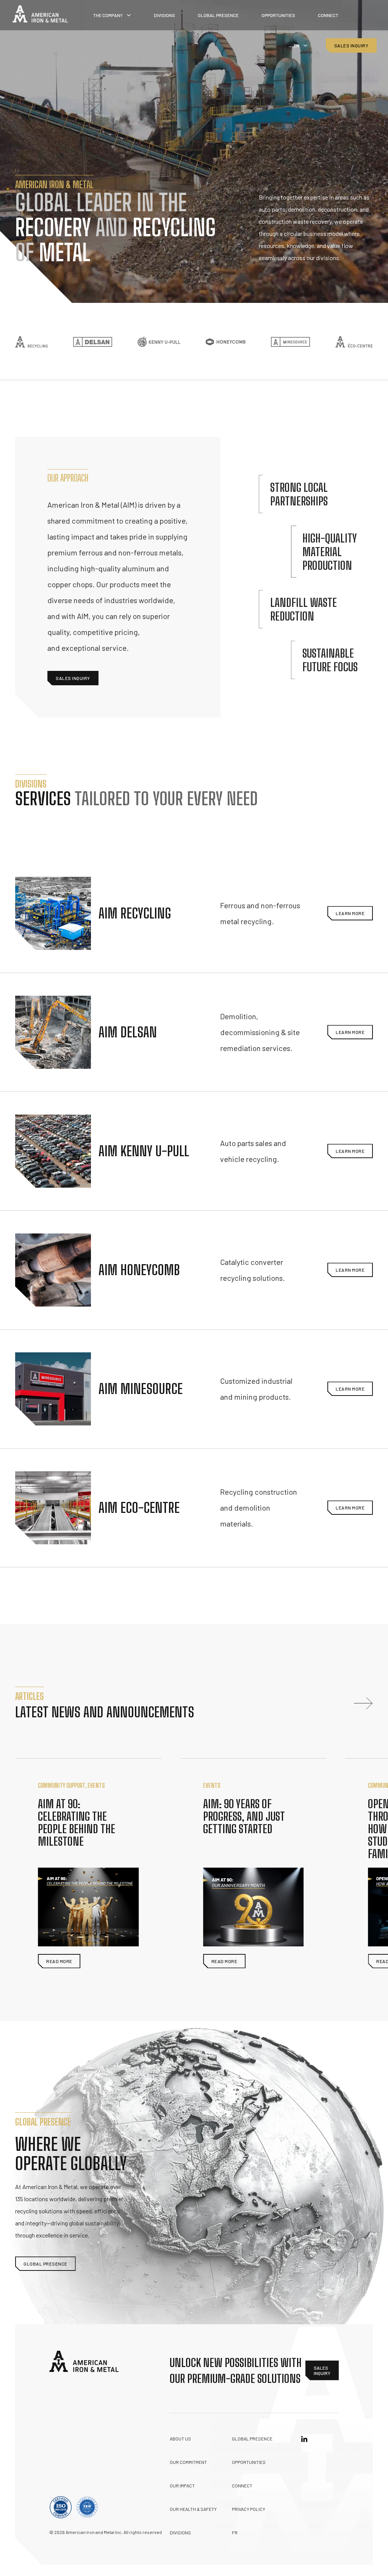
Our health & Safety (193, 2509)
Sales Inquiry (351, 45)
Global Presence (218, 15)
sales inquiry (322, 2370)
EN (296, 45)
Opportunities (278, 15)
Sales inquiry (73, 678)
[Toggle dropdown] (129, 15)
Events (96, 1785)
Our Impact (182, 2486)
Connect (328, 15)
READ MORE (59, 1961)
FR (235, 2532)
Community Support (61, 1785)
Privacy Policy (249, 2509)
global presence (45, 2264)
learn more (350, 913)
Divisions (164, 15)
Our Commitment (188, 2462)
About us (180, 2439)
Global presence (252, 2439)
